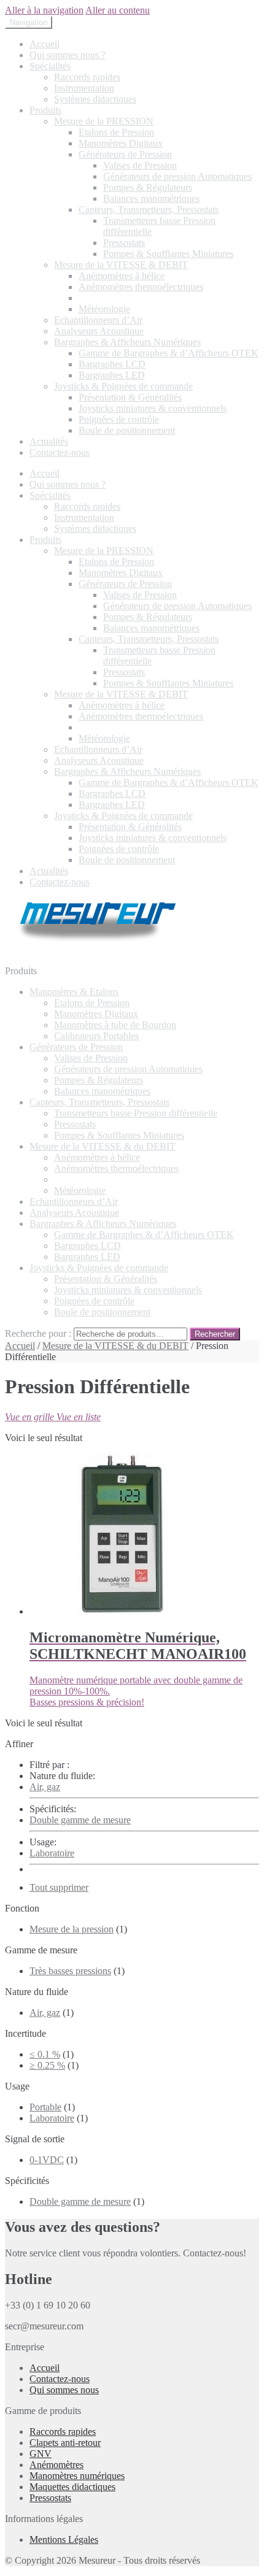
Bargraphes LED (112, 375)
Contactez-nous (60, 452)
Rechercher (215, 1334)
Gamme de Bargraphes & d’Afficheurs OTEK (169, 353)
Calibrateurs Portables (96, 1036)
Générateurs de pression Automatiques (177, 176)
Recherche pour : (38, 1333)
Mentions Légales (64, 2539)
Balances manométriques (151, 198)
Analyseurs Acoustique (99, 331)
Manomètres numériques (77, 2476)
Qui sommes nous (64, 2390)
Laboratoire (52, 1853)
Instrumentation (84, 88)
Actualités (49, 441)
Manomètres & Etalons (74, 992)
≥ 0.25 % (47, 2065)
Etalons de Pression (116, 132)
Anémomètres (56, 2465)
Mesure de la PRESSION (104, 121)
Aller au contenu (118, 10)
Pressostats (124, 243)
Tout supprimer (59, 1887)
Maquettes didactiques (72, 2487)
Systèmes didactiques (95, 99)
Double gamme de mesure (80, 1820)
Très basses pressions (70, 1971)
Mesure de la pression (72, 1929)
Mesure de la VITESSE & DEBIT (121, 265)
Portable (45, 2107)
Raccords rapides (87, 77)
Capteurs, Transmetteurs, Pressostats (149, 210)
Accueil (45, 44)
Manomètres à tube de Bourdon (115, 1025)
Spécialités (50, 66)
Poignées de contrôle (119, 419)
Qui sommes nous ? (68, 55)
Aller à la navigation (44, 10)
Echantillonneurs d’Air (98, 320)
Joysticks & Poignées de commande (123, 386)
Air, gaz (45, 1787)
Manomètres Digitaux (121, 143)
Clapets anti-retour (65, 2443)
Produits (45, 110)
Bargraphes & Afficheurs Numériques (127, 342)
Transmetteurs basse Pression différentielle (136, 1113)
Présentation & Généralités (130, 397)
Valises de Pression (140, 165)
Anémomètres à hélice (122, 276)
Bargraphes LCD (112, 364)
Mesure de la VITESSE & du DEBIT (103, 1146)
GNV (41, 2454)
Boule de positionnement (127, 430)
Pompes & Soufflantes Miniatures (168, 254)
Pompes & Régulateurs (148, 187)
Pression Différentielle (122, 298)
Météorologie (104, 309)
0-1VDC (47, 2160)
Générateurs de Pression (125, 154)
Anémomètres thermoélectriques (141, 287)
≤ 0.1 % (45, 2054)
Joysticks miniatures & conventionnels (153, 408)
